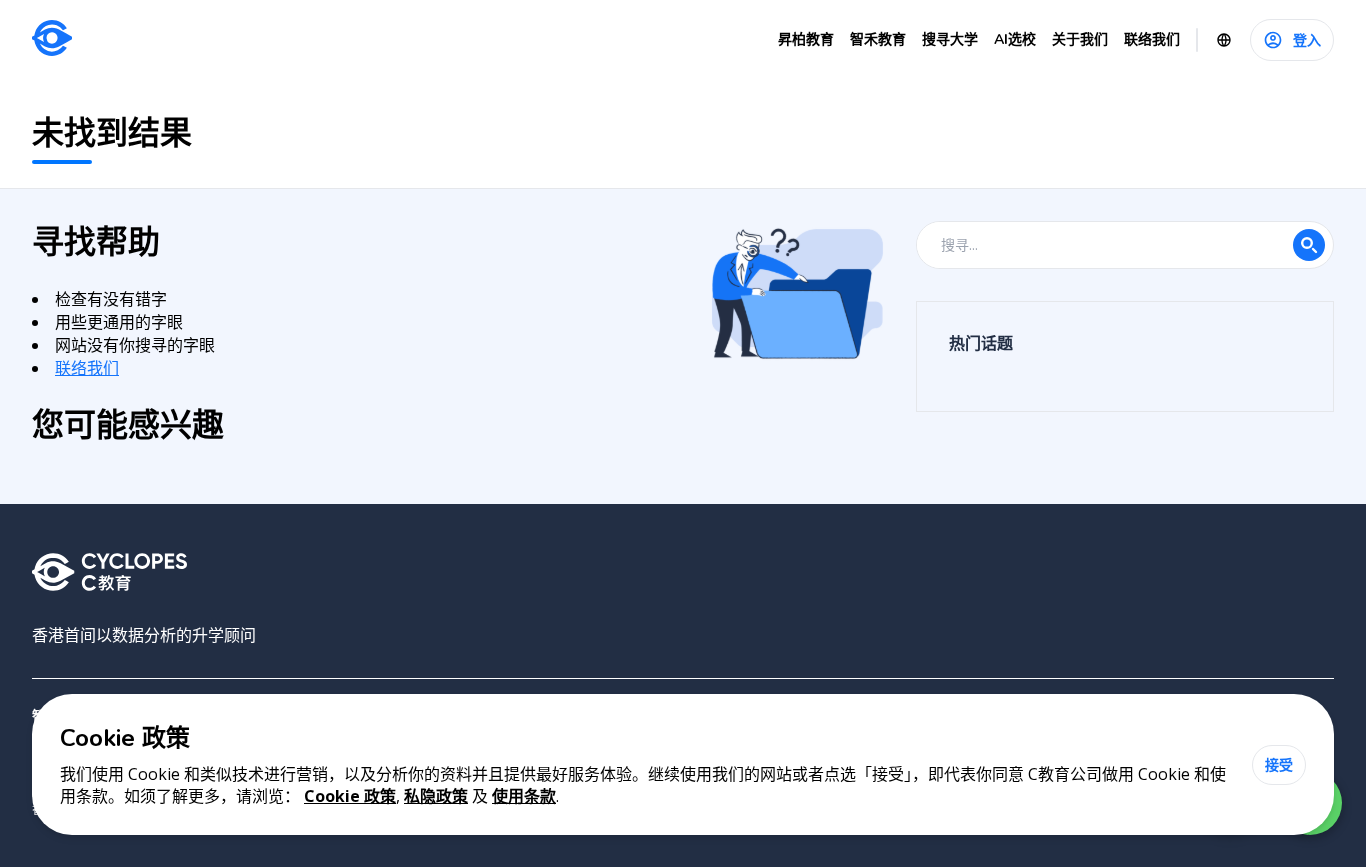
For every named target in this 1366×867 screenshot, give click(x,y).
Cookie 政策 (350, 796)
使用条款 (524, 796)
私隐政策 (436, 796)
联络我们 (87, 368)
